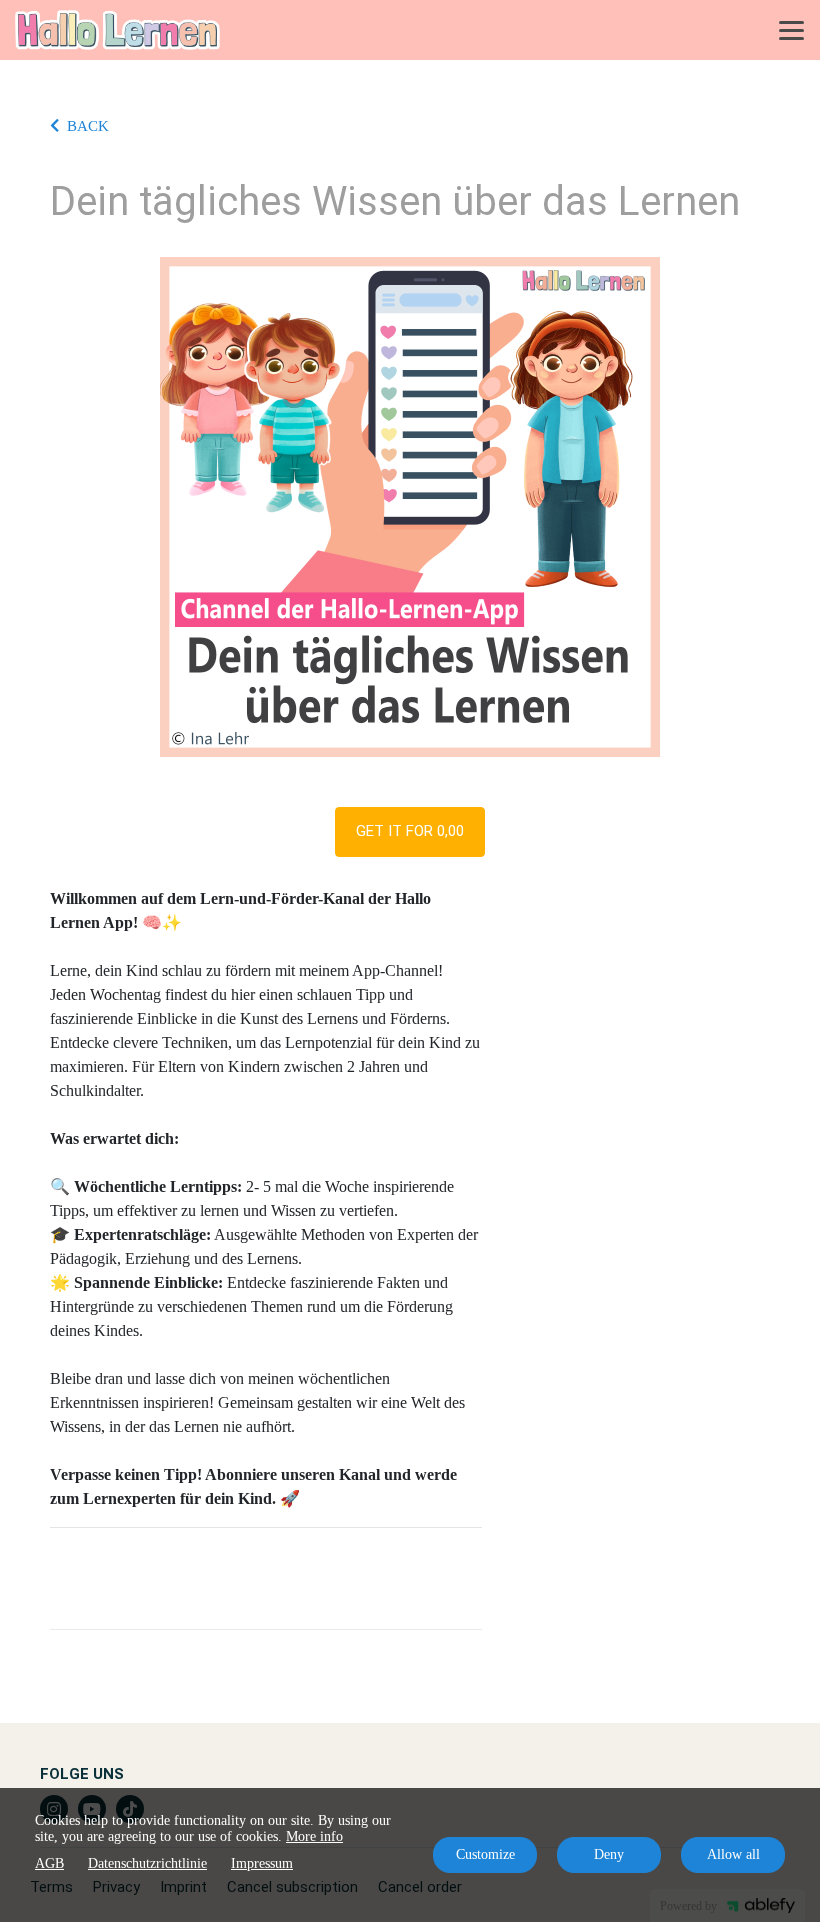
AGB (49, 1863)
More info (314, 1836)
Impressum (262, 1863)
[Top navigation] (791, 30)
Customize (485, 1854)
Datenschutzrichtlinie (147, 1863)
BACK (88, 126)
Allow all (733, 1854)
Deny (609, 1854)
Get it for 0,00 (410, 831)
